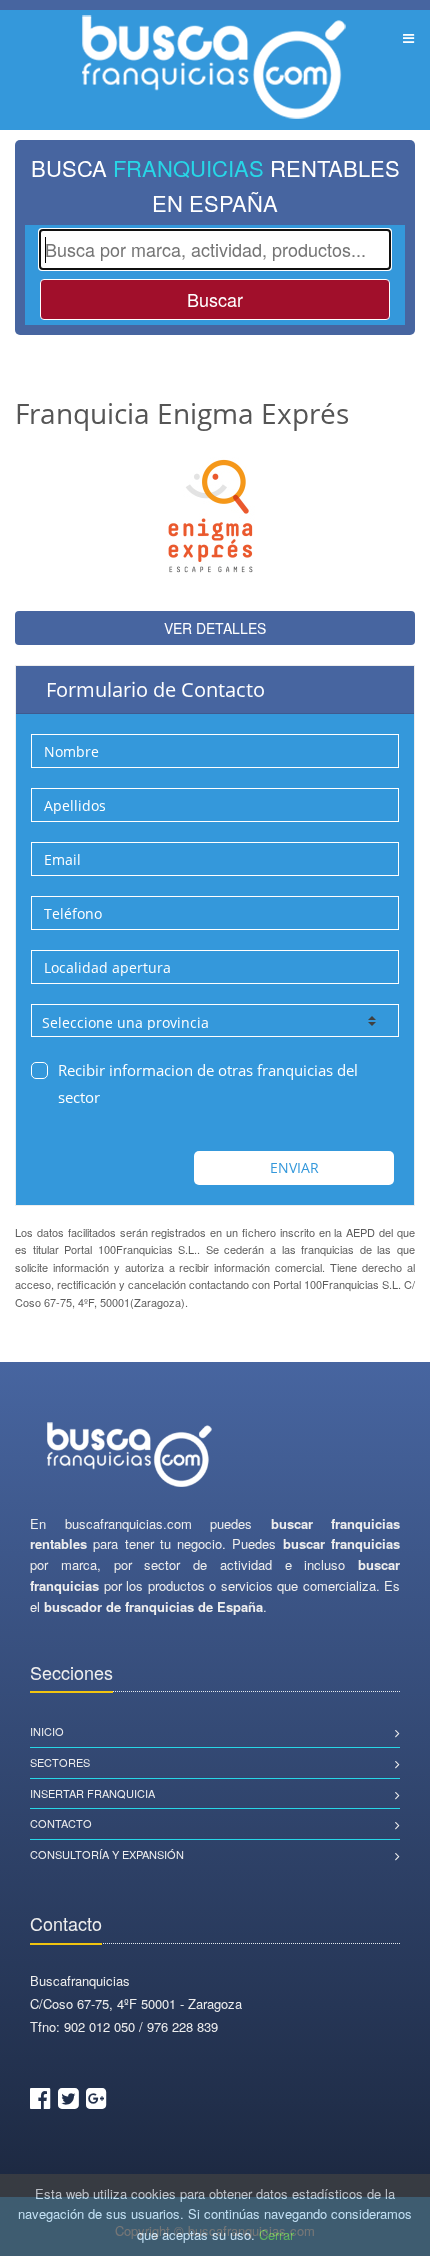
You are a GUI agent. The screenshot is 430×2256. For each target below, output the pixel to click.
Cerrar (276, 2234)
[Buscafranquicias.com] (130, 1455)
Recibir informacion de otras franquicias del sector (208, 1083)
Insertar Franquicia (92, 1793)
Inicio (47, 1731)
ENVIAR (294, 1167)
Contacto (61, 1823)
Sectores (60, 1762)
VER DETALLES (215, 628)
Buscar (215, 299)
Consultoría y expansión (107, 1854)
